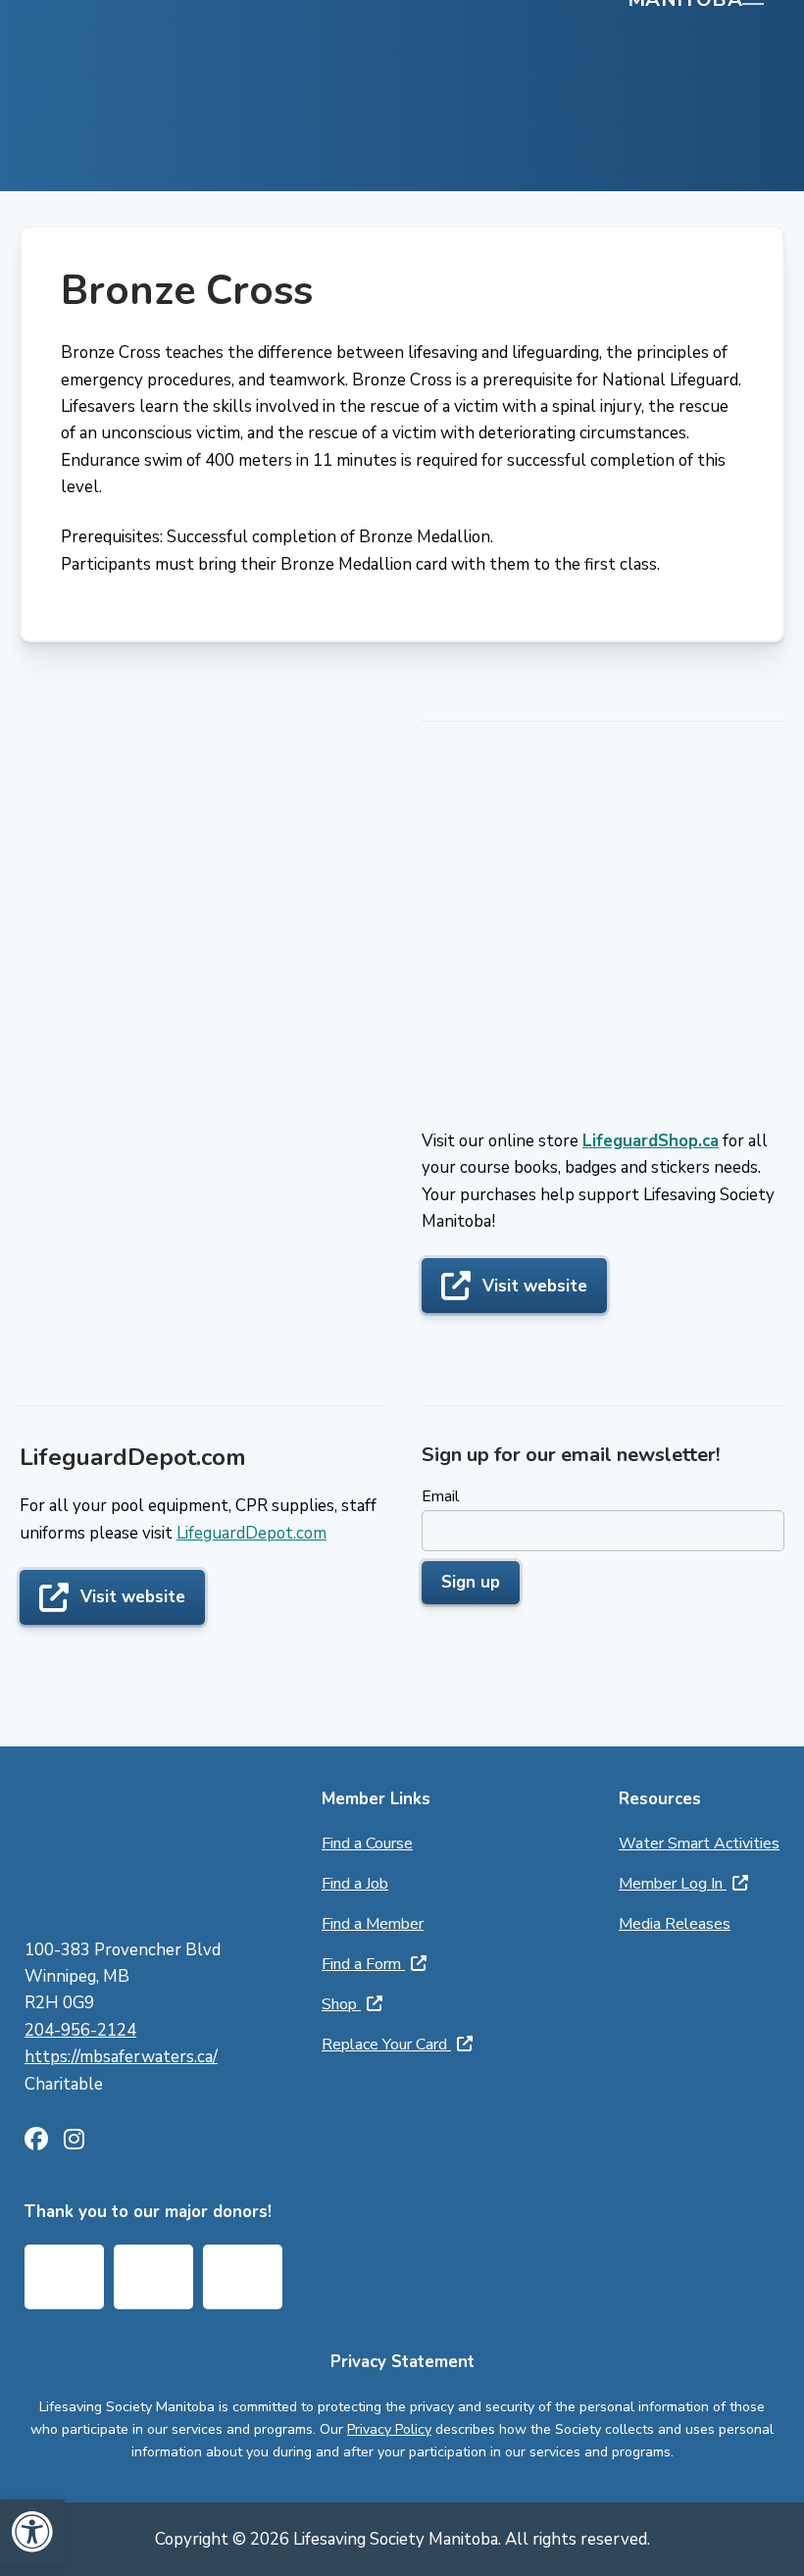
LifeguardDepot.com (251, 1533)
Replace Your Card (386, 2045)
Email (441, 1496)
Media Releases (675, 1924)
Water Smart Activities (699, 1844)
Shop (341, 2004)
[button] (32, 2532)
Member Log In (673, 1884)
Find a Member (373, 1924)
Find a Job (355, 1884)
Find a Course (367, 1844)
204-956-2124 (80, 2030)
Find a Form (363, 1964)
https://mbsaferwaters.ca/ (121, 2057)
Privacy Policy (389, 2429)
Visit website (535, 1286)
